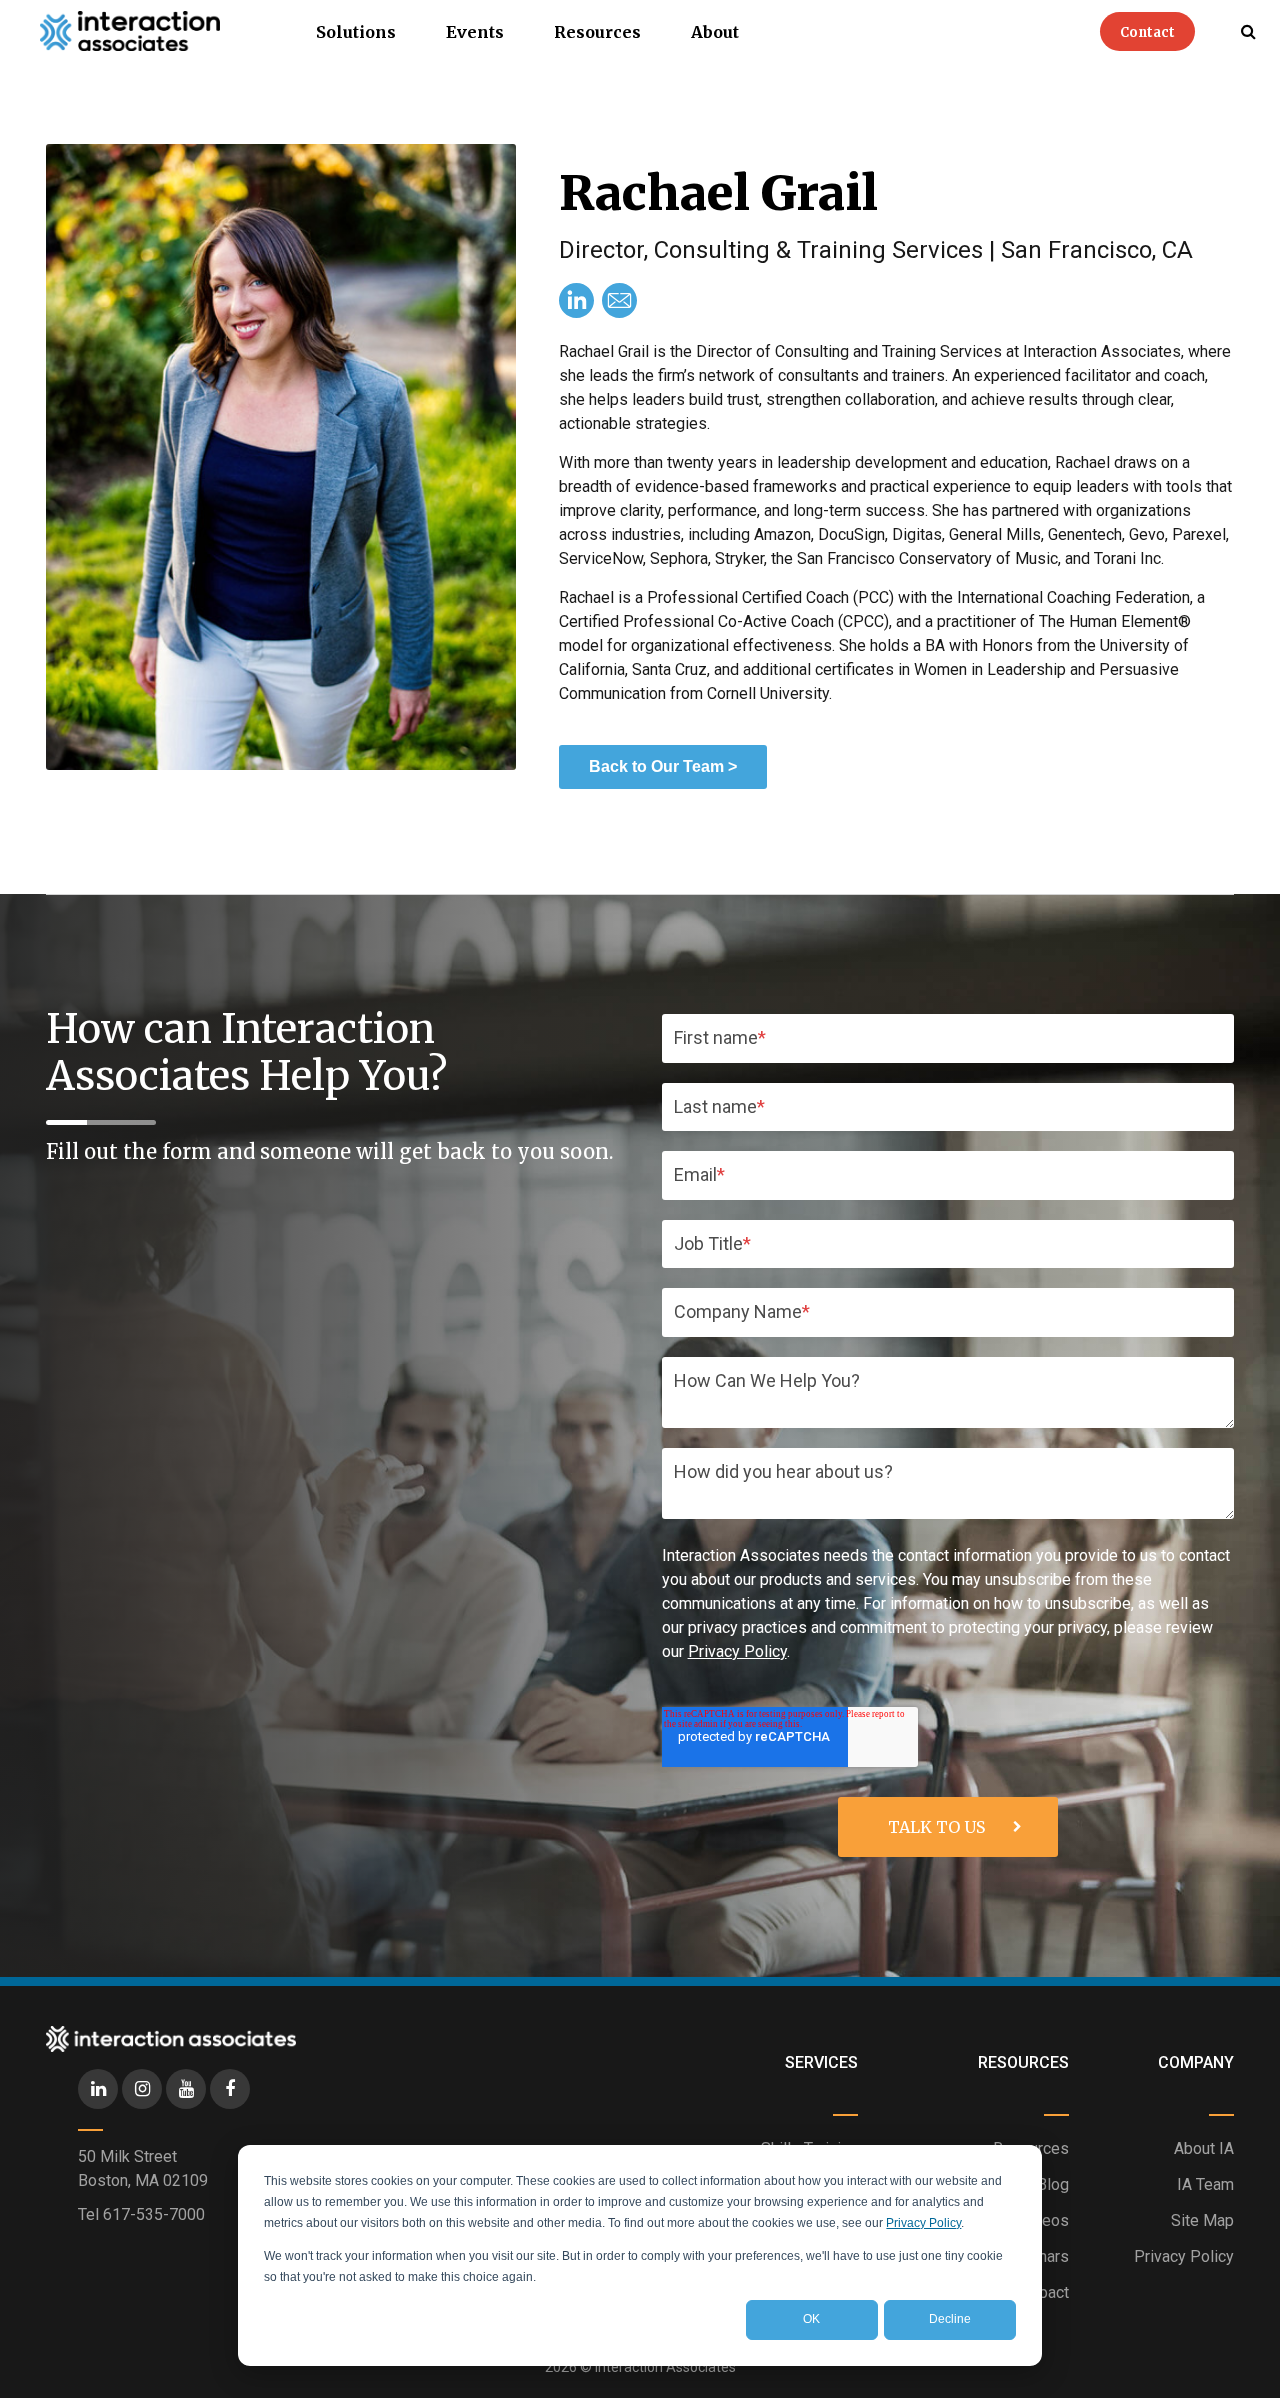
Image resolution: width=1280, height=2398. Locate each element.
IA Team (1205, 2184)
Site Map (1202, 2220)
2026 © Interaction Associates (640, 2367)
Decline (950, 2319)
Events (475, 32)
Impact (1045, 2292)
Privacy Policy (923, 2223)
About (715, 32)
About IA (1204, 2148)
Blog (1053, 2184)
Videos (1044, 2220)
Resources (597, 32)
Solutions (356, 32)
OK (811, 2319)
